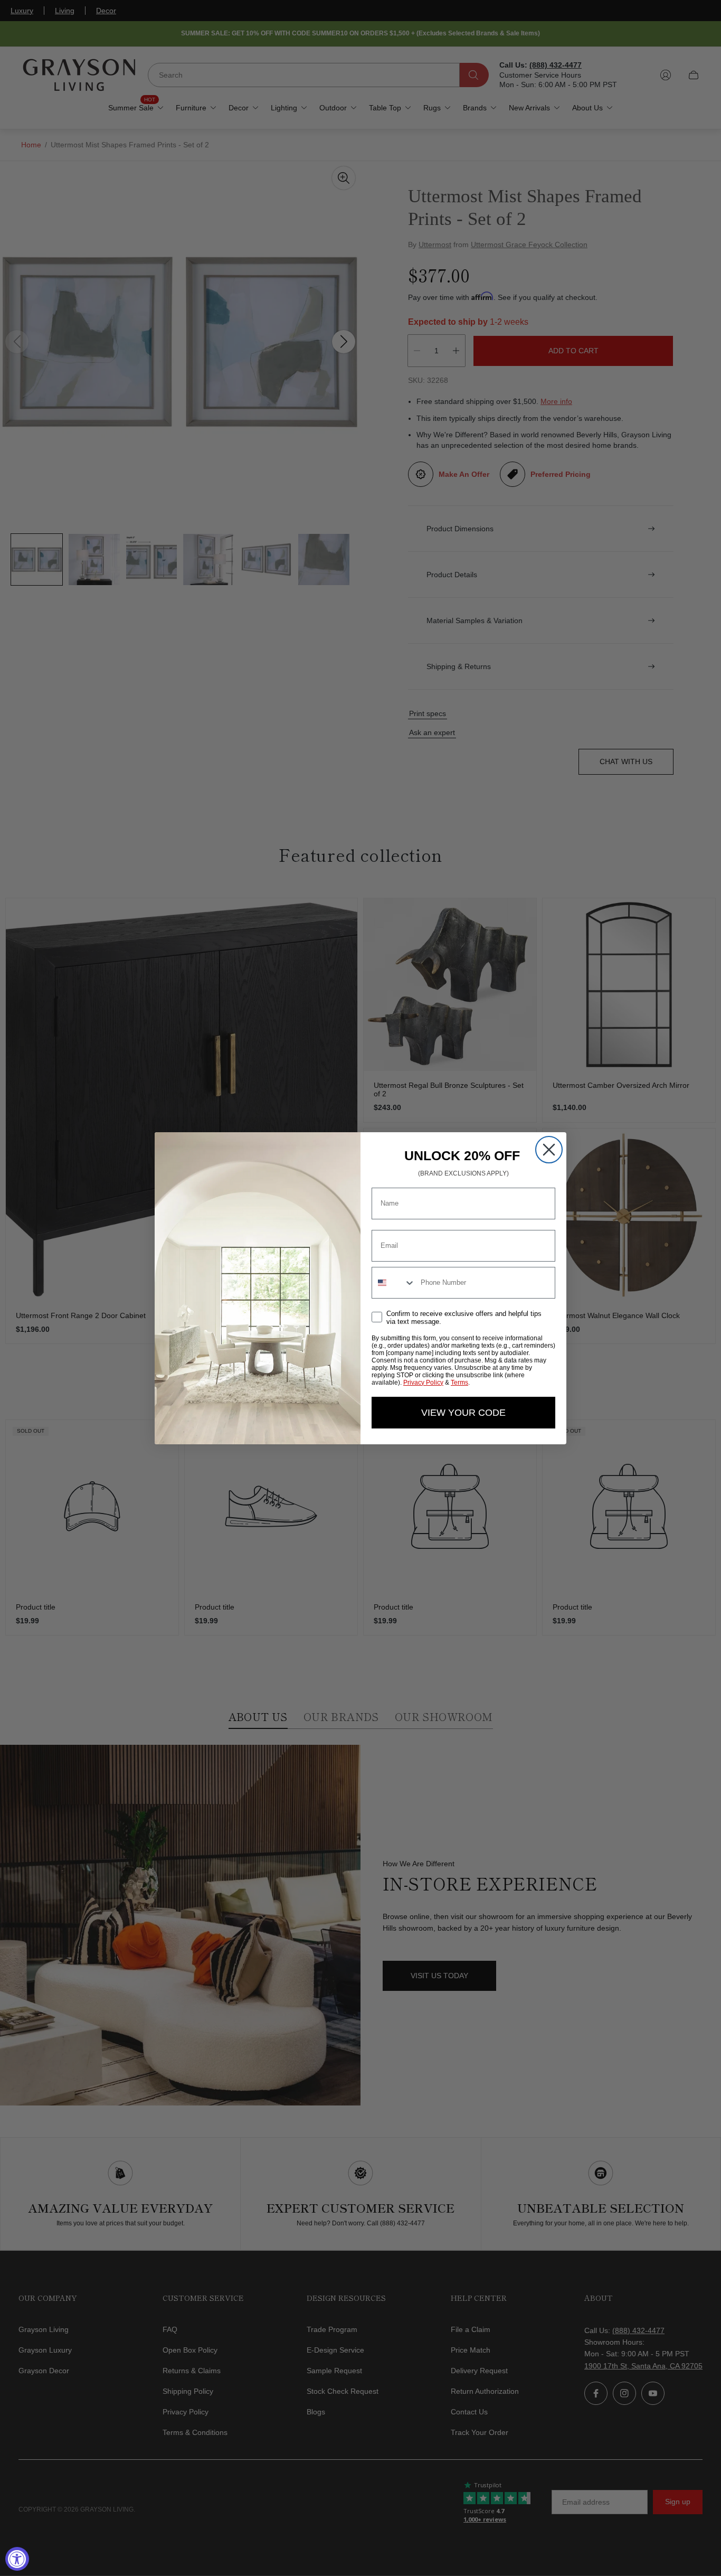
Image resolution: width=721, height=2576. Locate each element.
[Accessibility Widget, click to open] (17, 2559)
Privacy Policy (423, 1383)
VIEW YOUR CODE (463, 1413)
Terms (459, 1383)
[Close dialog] (549, 1150)
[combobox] (394, 1283)
